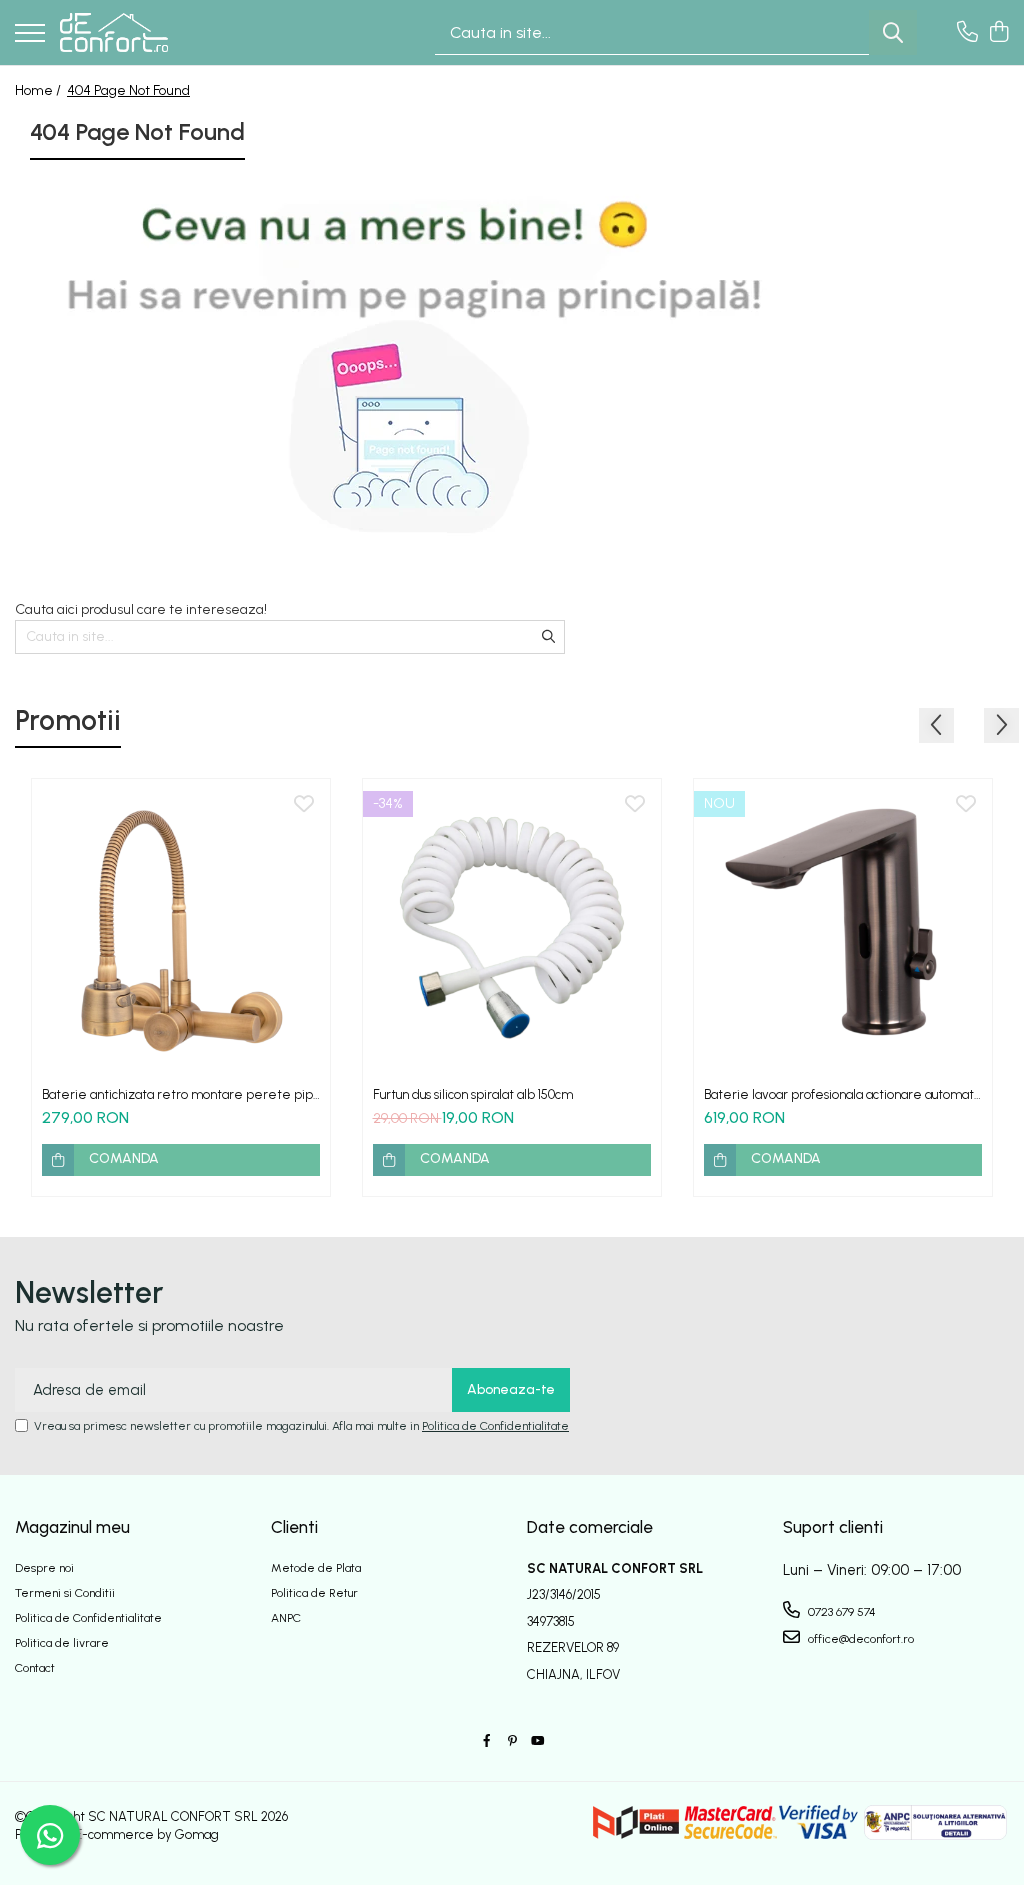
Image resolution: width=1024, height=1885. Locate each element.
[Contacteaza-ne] (967, 33)
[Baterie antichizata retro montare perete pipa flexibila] (181, 928)
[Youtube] (537, 1741)
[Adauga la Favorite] (304, 805)
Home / (39, 90)
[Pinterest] (512, 1741)
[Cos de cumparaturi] (998, 33)
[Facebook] (487, 1741)
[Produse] (30, 34)
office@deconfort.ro (859, 1639)
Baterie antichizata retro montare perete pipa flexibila (181, 1094)
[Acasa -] (114, 33)
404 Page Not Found (128, 90)
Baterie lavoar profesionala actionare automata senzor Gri (842, 1094)
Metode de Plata (316, 1568)
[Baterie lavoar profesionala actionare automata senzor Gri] (843, 928)
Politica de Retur (314, 1593)
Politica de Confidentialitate (495, 1426)
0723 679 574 (840, 1612)
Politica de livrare (62, 1643)
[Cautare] (893, 32)
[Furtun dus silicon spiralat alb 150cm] (512, 928)
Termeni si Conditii (65, 1593)
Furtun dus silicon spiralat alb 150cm (473, 1094)
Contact (35, 1668)
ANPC (286, 1618)
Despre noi (44, 1568)
